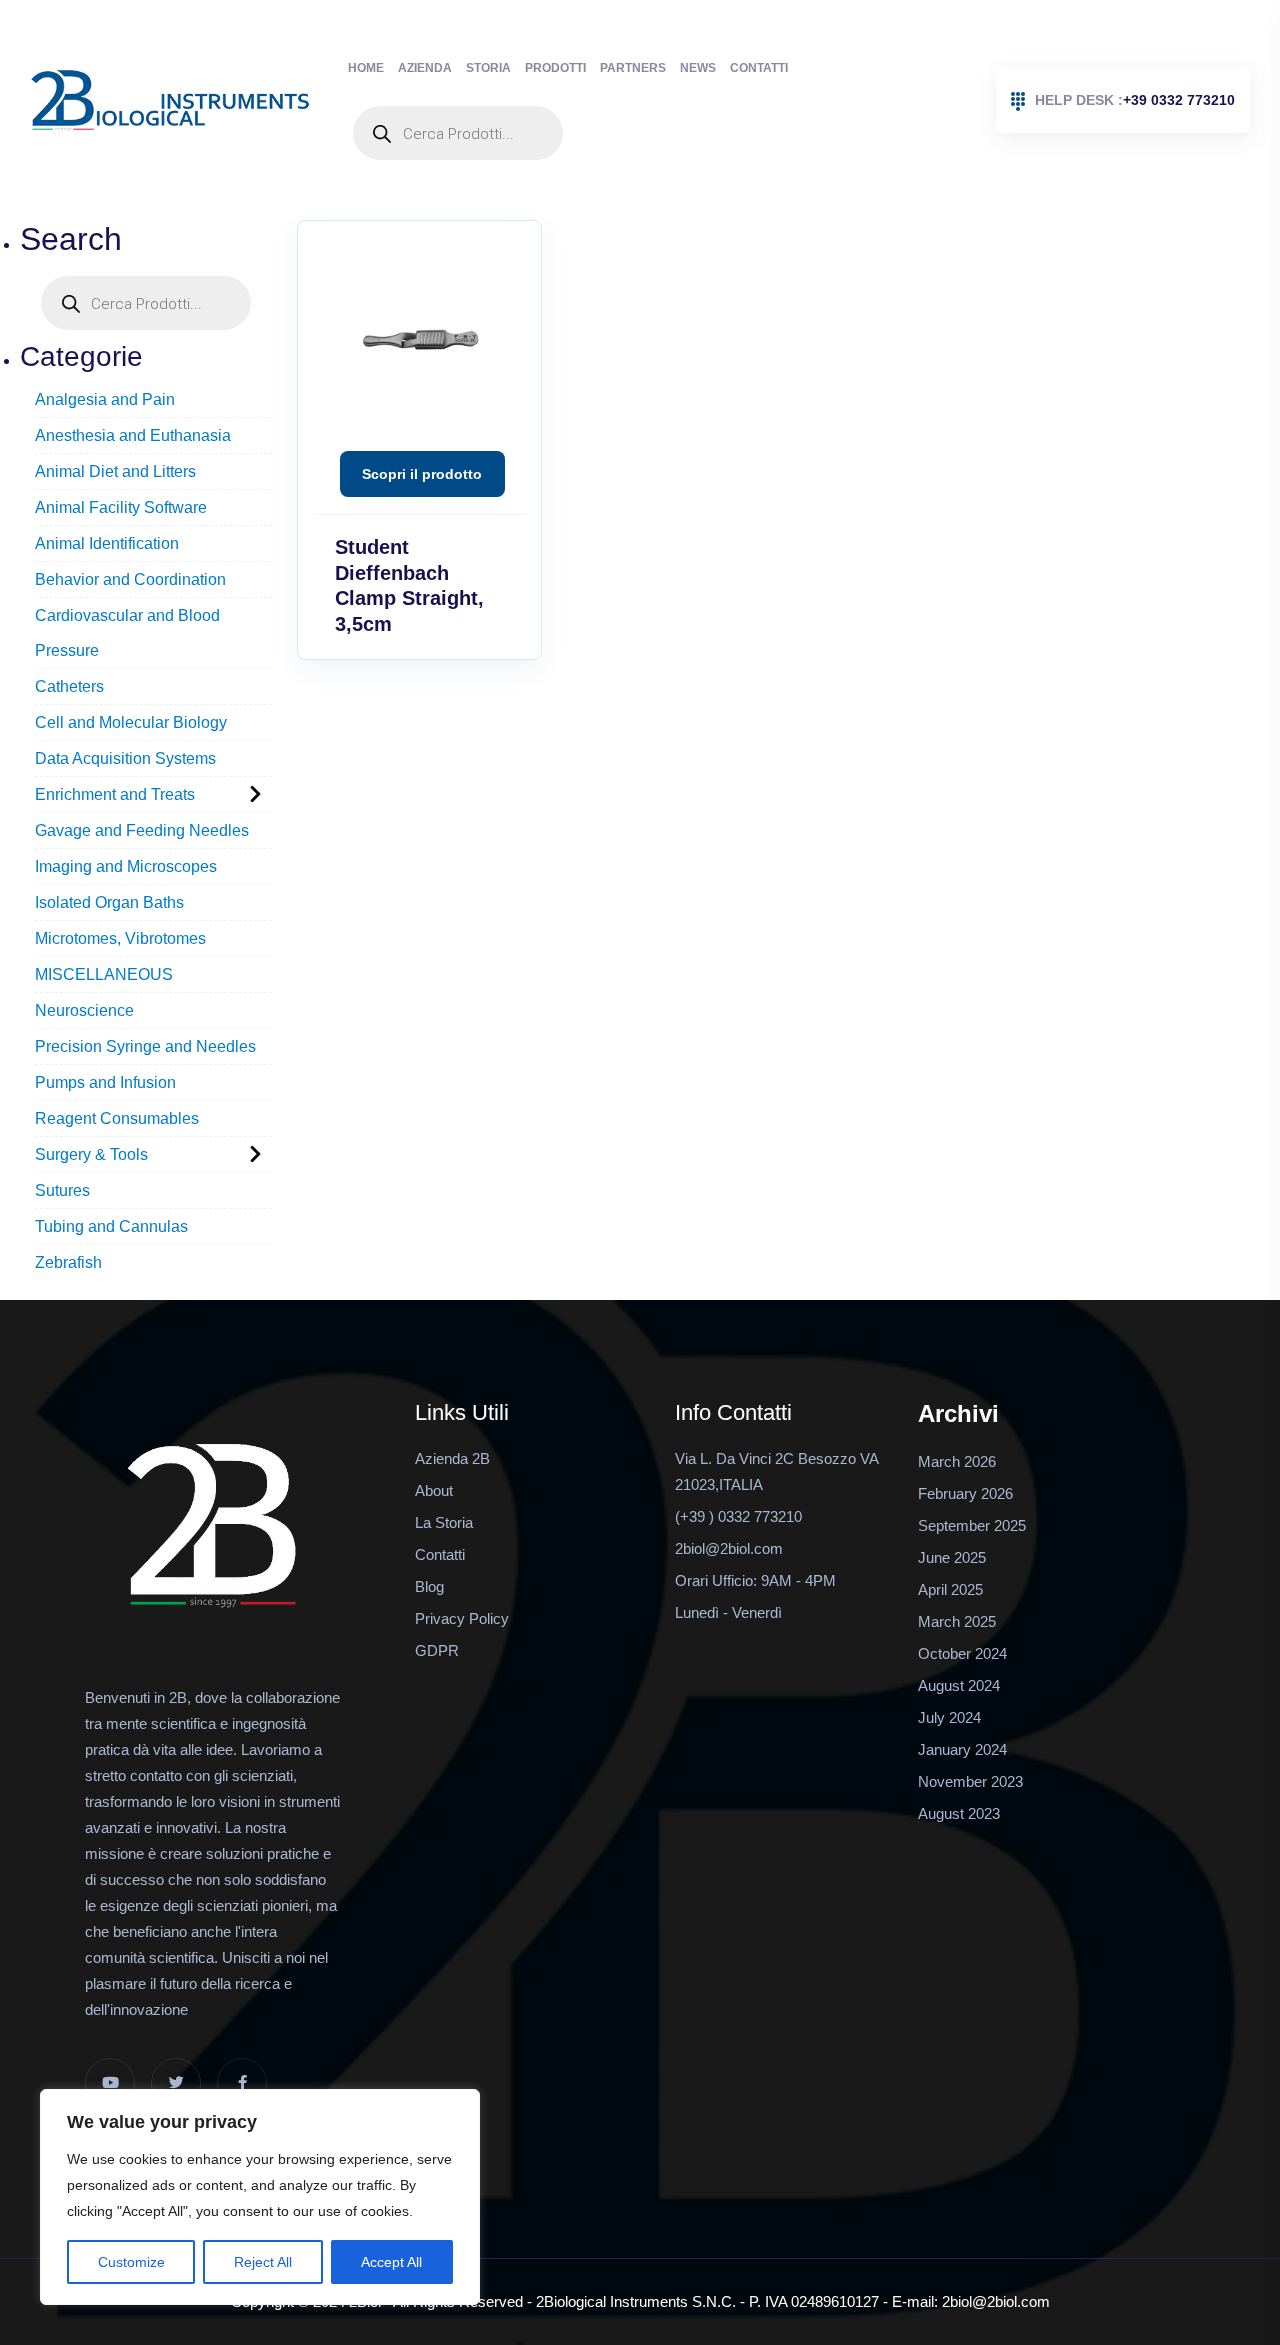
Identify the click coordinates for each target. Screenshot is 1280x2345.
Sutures (62, 1190)
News (698, 68)
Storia (488, 68)
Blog (429, 1586)
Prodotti (555, 68)
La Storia (444, 1522)
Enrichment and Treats (115, 794)
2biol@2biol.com (729, 1548)
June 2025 (952, 1557)
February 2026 (965, 1493)
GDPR (437, 1650)
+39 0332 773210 (1135, 100)
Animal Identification (107, 543)
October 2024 (962, 1653)
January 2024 (962, 1749)
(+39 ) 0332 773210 (738, 1516)
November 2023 (970, 1781)
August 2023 (959, 1813)
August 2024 (959, 1685)
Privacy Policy (462, 1618)
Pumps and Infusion (105, 1082)
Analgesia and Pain (105, 399)
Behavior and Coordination (130, 579)
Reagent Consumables (117, 1118)
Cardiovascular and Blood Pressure (127, 633)
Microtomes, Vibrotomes (120, 938)
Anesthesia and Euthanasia (133, 435)
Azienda (425, 68)
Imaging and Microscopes (126, 866)
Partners (633, 68)
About (434, 1490)
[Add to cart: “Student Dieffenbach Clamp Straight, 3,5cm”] (422, 474)
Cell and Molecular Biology (131, 722)
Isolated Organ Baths (109, 902)
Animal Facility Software (121, 507)
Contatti (759, 68)
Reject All (263, 2262)
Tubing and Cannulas (111, 1226)
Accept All (391, 2262)
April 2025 (950, 1589)
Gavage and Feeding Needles (142, 830)
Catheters (69, 686)
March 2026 (957, 1461)
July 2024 (949, 1717)
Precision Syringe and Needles (145, 1046)
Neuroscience (84, 1010)
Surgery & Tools (91, 1154)
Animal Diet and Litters (115, 471)
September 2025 (972, 1525)
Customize (131, 2262)
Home (366, 68)
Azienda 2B (452, 1458)
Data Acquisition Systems (125, 758)
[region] (260, 2197)
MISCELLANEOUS (104, 974)
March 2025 (957, 1621)
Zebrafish (68, 1262)
